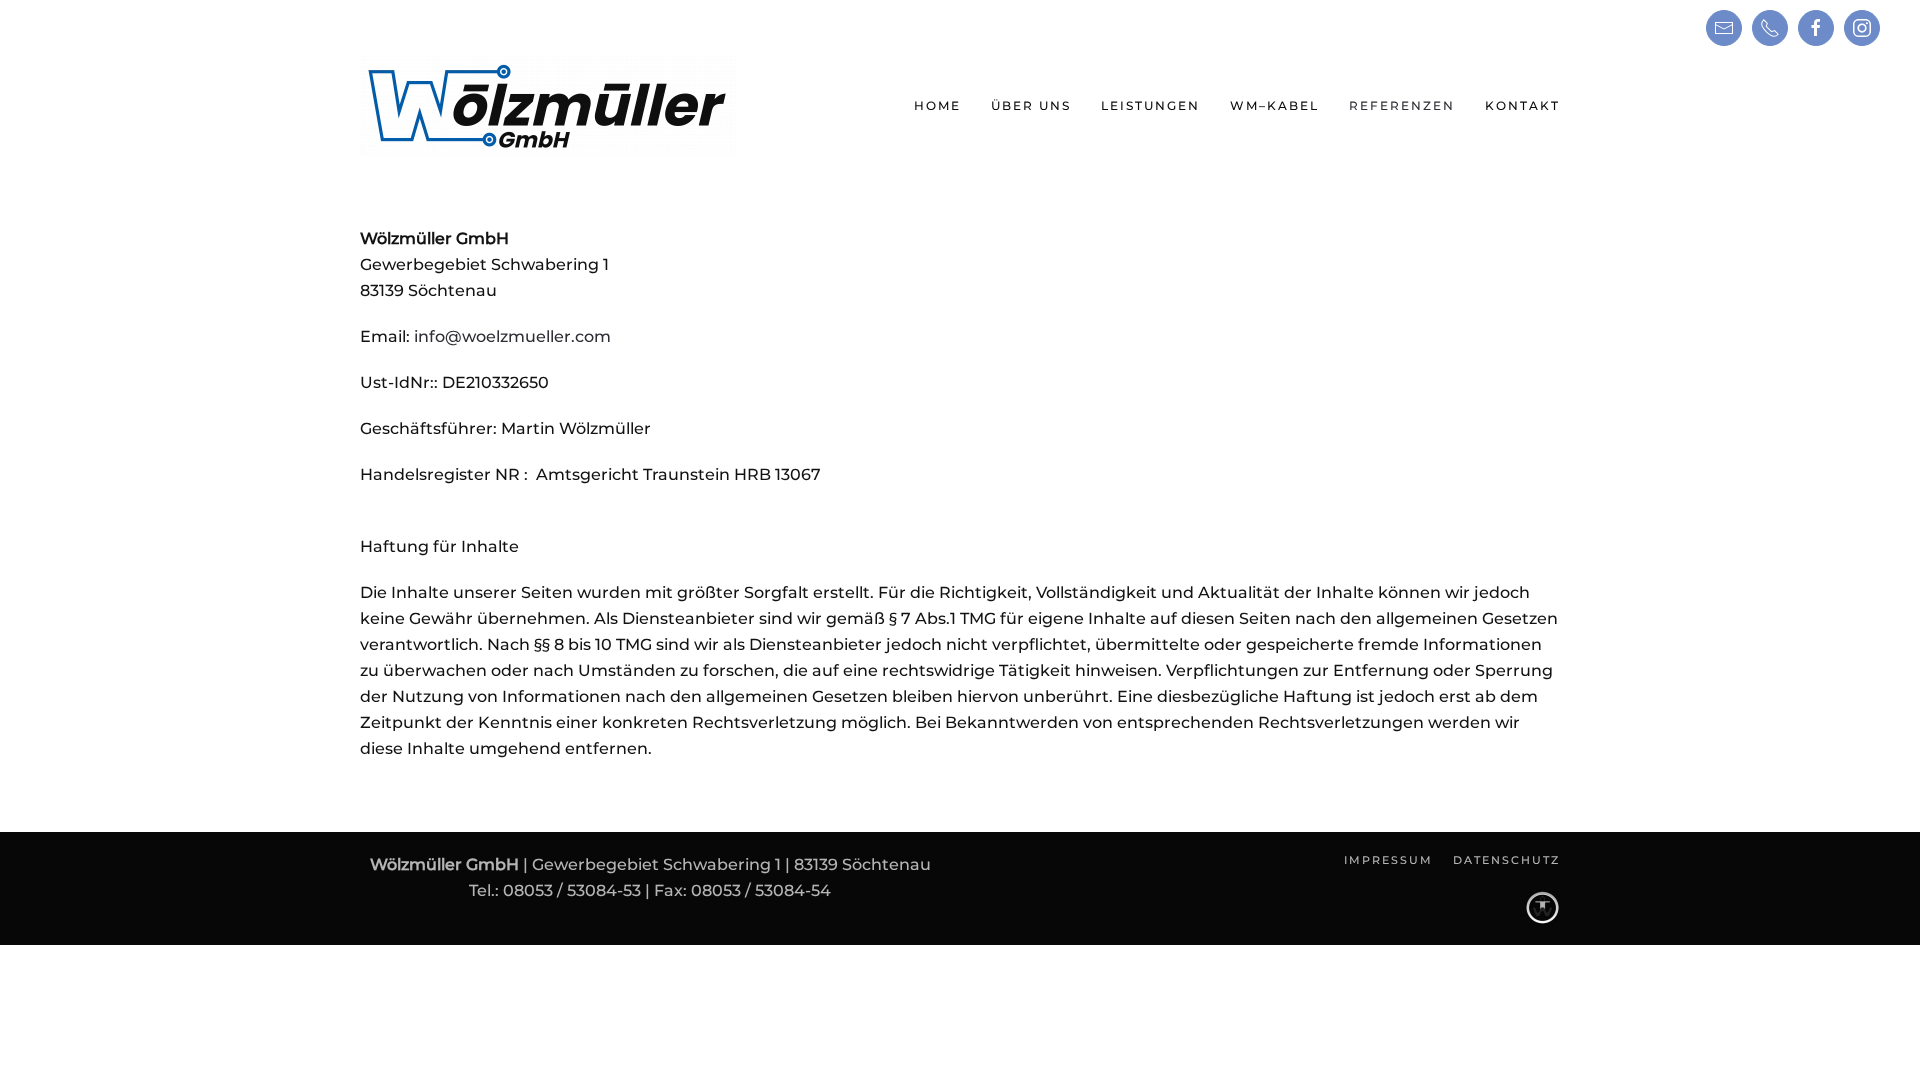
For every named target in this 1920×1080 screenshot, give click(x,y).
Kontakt (1522, 105)
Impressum (1388, 860)
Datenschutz (1506, 860)
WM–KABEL (1274, 105)
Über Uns (1031, 105)
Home (937, 105)
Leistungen (1150, 105)
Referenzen (1402, 105)
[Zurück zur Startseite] (548, 106)
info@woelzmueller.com (512, 336)
